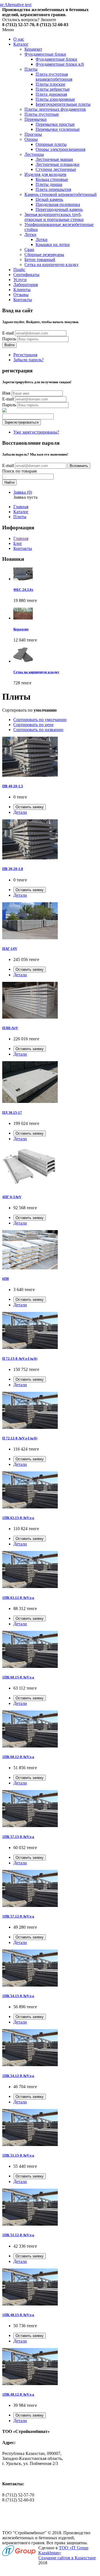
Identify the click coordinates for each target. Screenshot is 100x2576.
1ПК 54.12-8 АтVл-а (18, 2076)
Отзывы (21, 295)
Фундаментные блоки (45, 54)
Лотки (30, 234)
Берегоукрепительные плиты (63, 104)
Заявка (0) (23, 492)
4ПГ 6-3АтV (12, 1197)
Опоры (31, 139)
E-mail (8, 333)
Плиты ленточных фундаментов (55, 109)
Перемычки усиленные (58, 129)
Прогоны (33, 134)
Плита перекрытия (53, 189)
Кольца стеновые (52, 179)
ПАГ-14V (10, 949)
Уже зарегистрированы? (36, 432)
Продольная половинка (58, 204)
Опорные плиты (51, 144)
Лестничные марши (54, 159)
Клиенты (22, 290)
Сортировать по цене (33, 725)
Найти (9, 482)
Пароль (9, 339)
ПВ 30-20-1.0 (13, 869)
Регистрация (25, 355)
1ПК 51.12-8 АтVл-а (18, 2235)
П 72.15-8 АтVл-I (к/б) (20, 1359)
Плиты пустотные (42, 114)
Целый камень (49, 199)
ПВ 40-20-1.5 (13, 786)
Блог (18, 543)
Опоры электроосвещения (60, 149)
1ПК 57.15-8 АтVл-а (18, 1837)
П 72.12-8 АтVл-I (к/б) (20, 1438)
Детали (20, 812)
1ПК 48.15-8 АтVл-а (18, 2315)
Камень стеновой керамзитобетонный (61, 194)
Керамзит (33, 49)
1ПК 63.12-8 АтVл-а (18, 1598)
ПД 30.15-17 (12, 1113)
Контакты (23, 300)
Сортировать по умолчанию (40, 720)
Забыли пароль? (28, 360)
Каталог (21, 44)
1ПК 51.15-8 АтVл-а (18, 2155)
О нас (19, 39)
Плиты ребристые (53, 89)
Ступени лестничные (56, 169)
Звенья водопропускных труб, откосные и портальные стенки (54, 217)
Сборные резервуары (44, 255)
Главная (21, 507)
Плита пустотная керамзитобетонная (54, 77)
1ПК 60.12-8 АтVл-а (18, 1757)
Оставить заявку (30, 807)
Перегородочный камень (59, 209)
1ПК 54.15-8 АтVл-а (18, 1996)
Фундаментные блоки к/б (60, 64)
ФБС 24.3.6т (23, 590)
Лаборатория (26, 285)
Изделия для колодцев (45, 174)
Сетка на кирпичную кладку (52, 265)
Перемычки (36, 119)
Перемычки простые (55, 124)
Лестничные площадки (57, 164)
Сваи (29, 250)
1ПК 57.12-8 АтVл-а (18, 1916)
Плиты (31, 69)
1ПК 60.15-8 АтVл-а (18, 1677)
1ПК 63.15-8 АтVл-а (18, 1518)
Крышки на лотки (53, 244)
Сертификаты (26, 275)
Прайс (19, 270)
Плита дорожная (51, 94)
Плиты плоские (50, 84)
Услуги (20, 280)
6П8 (6, 1279)
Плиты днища (49, 184)
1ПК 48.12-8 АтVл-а (18, 2394)
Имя (6, 393)
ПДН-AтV (10, 1028)
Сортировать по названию (38, 730)
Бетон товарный (40, 260)
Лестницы (34, 154)
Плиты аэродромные (55, 99)
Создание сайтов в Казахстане (67, 2558)
